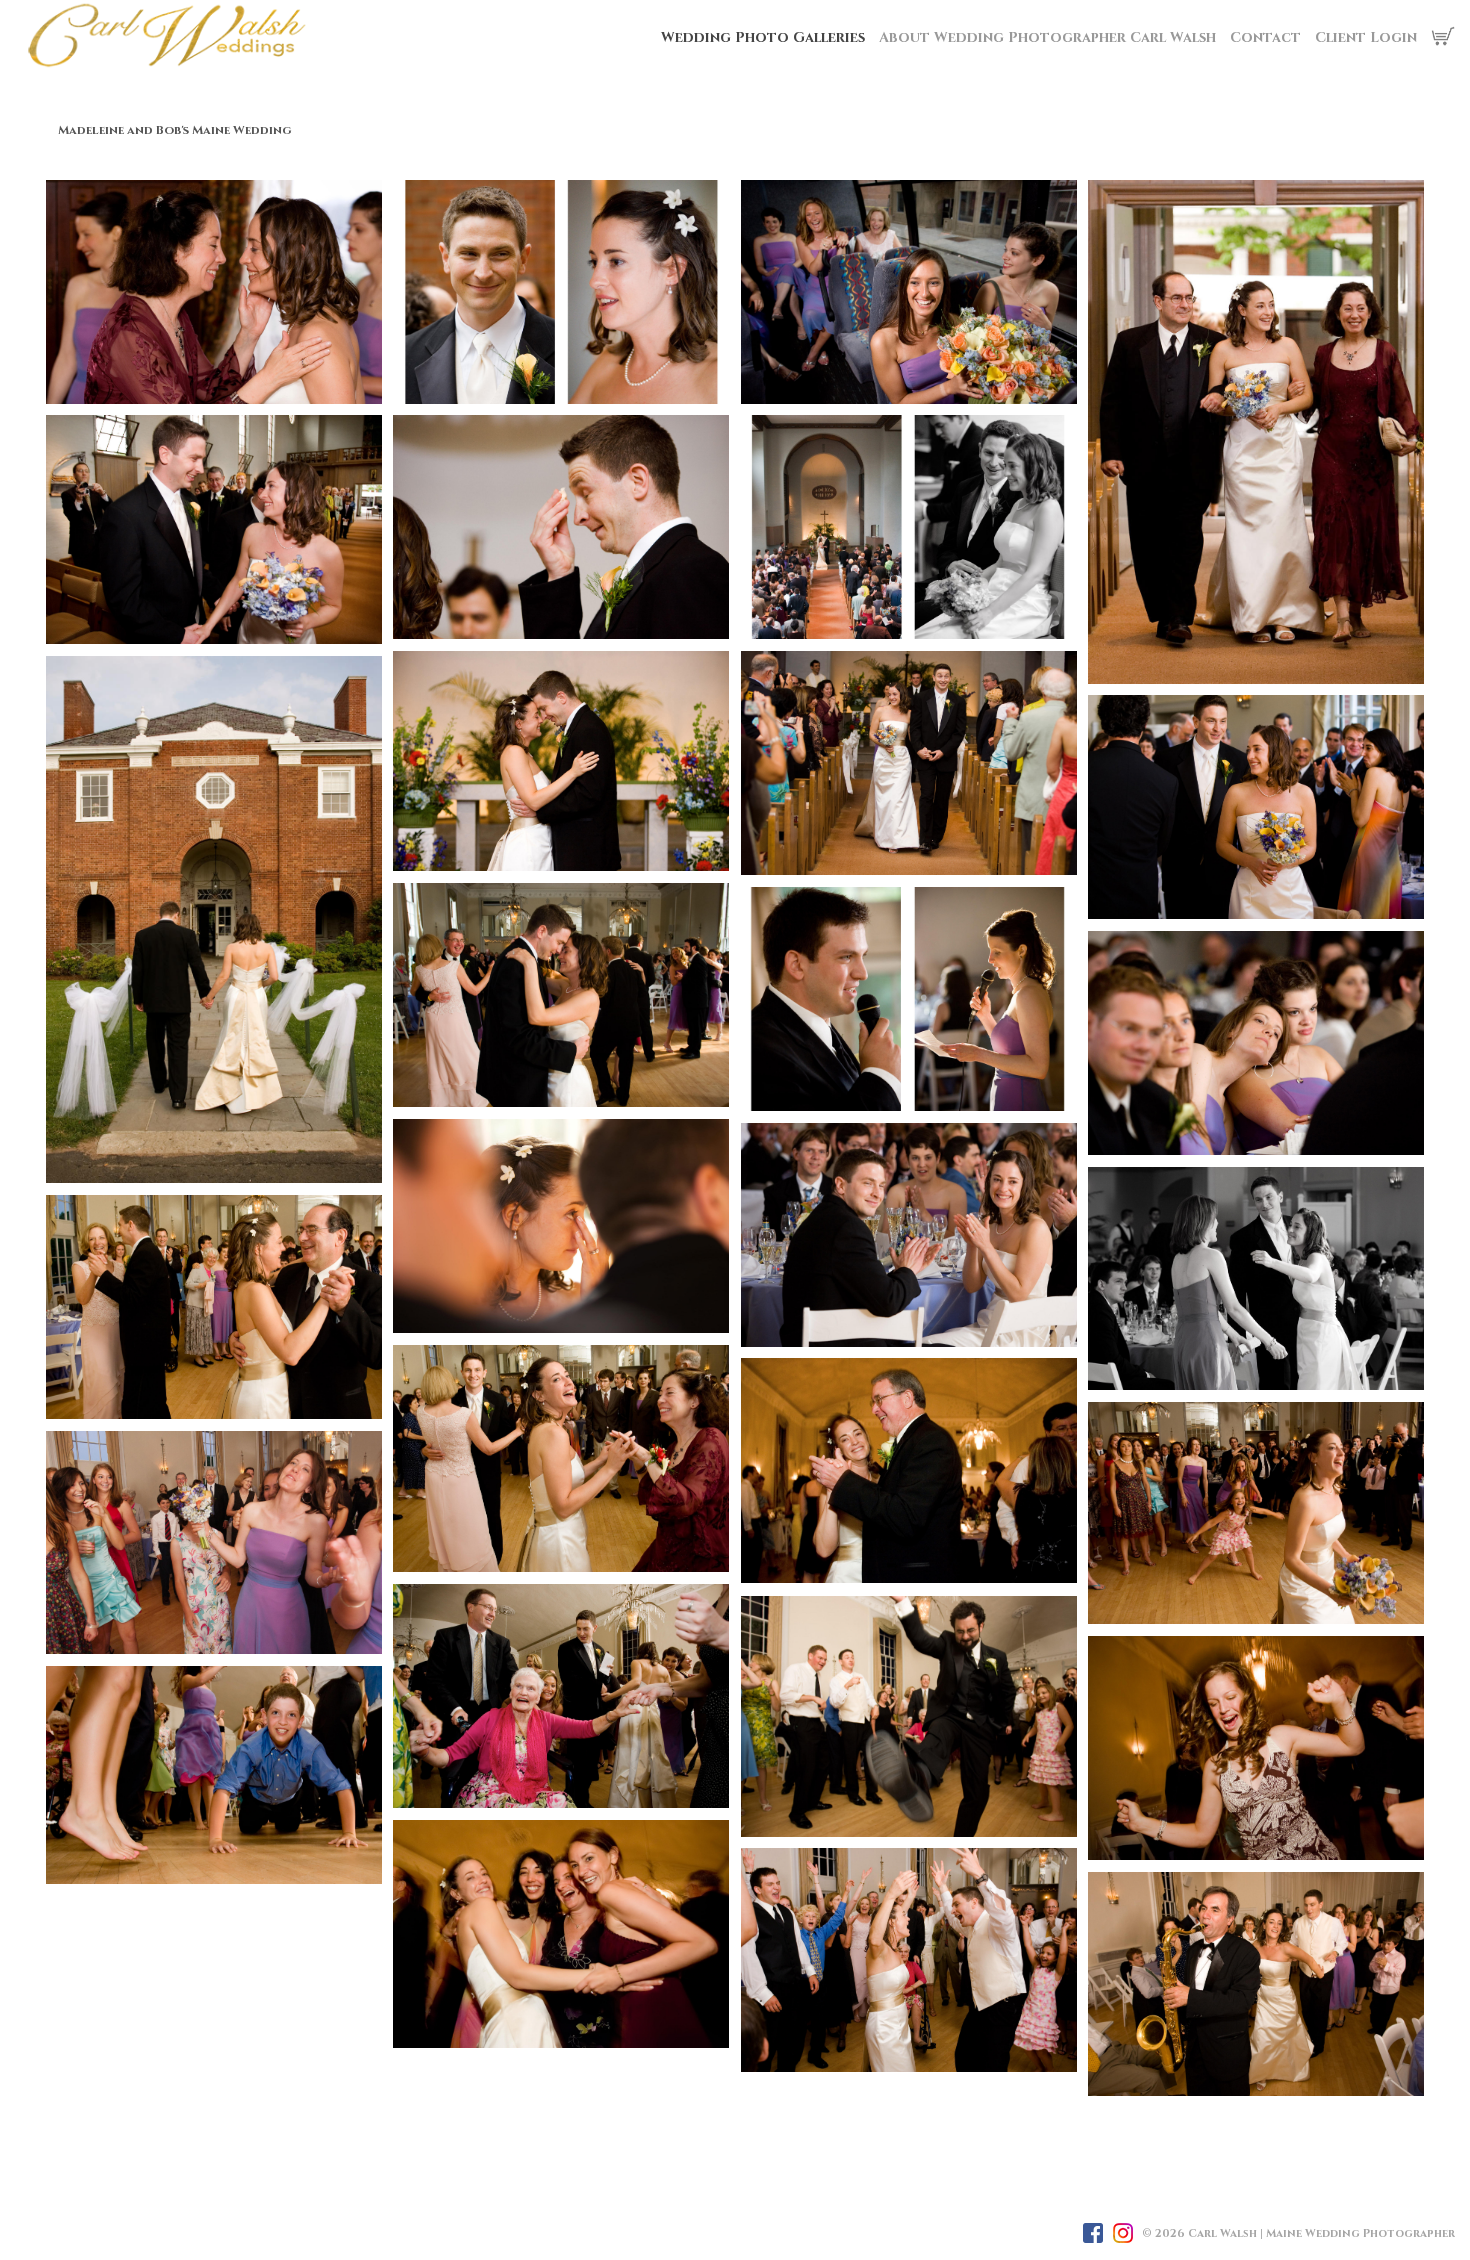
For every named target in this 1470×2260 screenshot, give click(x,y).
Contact (1265, 37)
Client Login (1366, 37)
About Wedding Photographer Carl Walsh (1047, 37)
